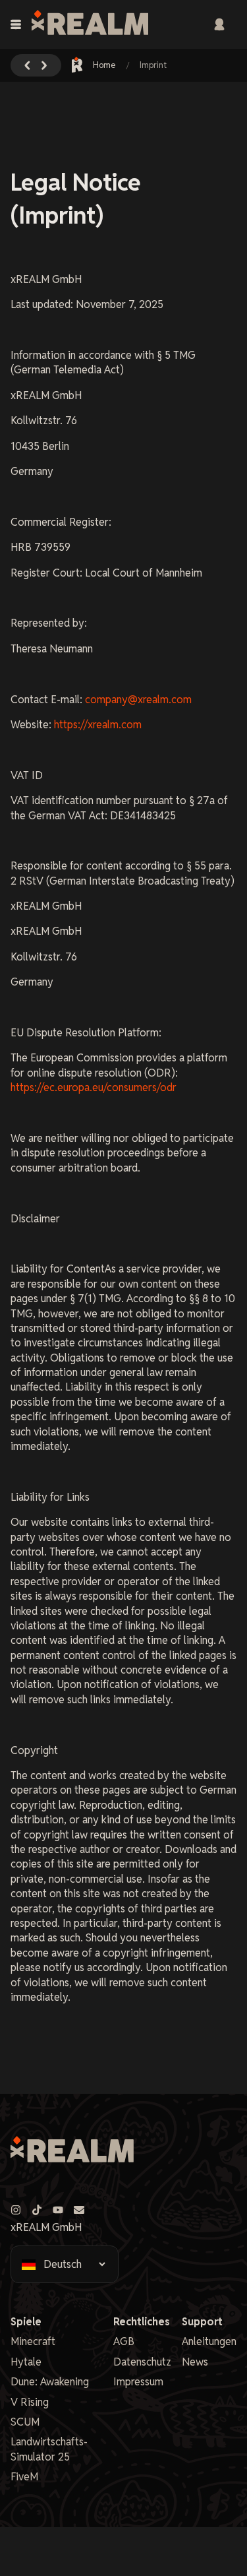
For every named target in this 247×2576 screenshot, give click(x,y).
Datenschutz (142, 2362)
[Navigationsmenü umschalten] (16, 24)
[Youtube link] (58, 2210)
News (195, 2362)
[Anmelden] (219, 24)
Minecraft (33, 2341)
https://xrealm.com (98, 725)
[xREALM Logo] (90, 24)
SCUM (25, 2422)
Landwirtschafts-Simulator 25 (49, 2449)
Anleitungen (209, 2341)
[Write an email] (79, 2210)
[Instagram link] (16, 2210)
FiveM (24, 2477)
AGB (124, 2341)
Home (104, 65)
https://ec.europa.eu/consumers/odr (94, 1087)
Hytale (26, 2362)
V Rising (30, 2402)
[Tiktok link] (37, 2210)
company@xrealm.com (138, 700)
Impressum (138, 2382)
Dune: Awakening (50, 2382)
